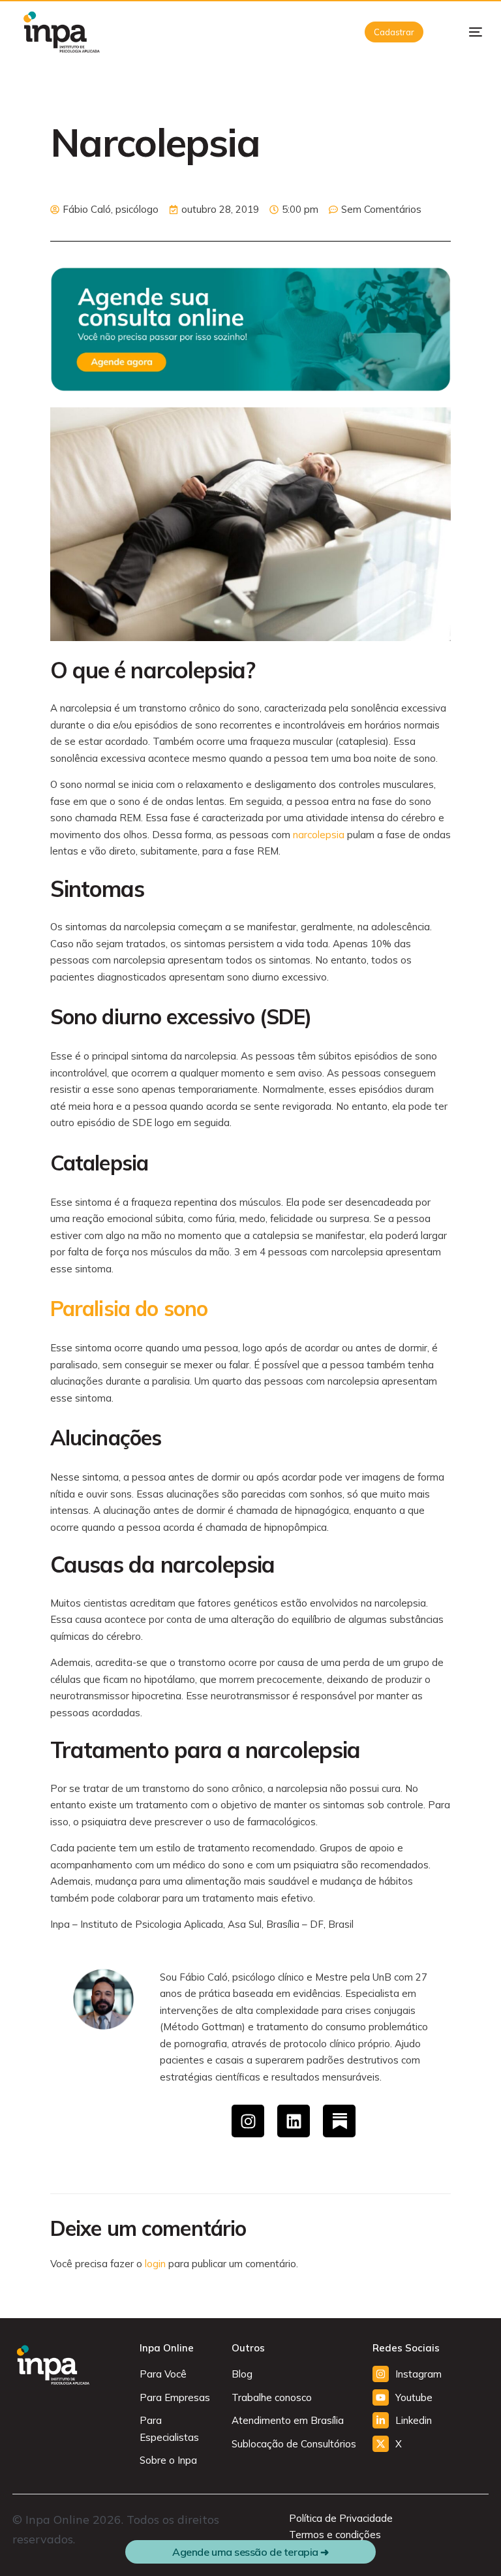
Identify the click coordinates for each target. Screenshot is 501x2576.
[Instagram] (248, 2121)
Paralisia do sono (129, 1308)
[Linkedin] (294, 2121)
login (155, 2264)
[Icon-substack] (339, 2121)
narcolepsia (319, 835)
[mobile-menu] (465, 32)
